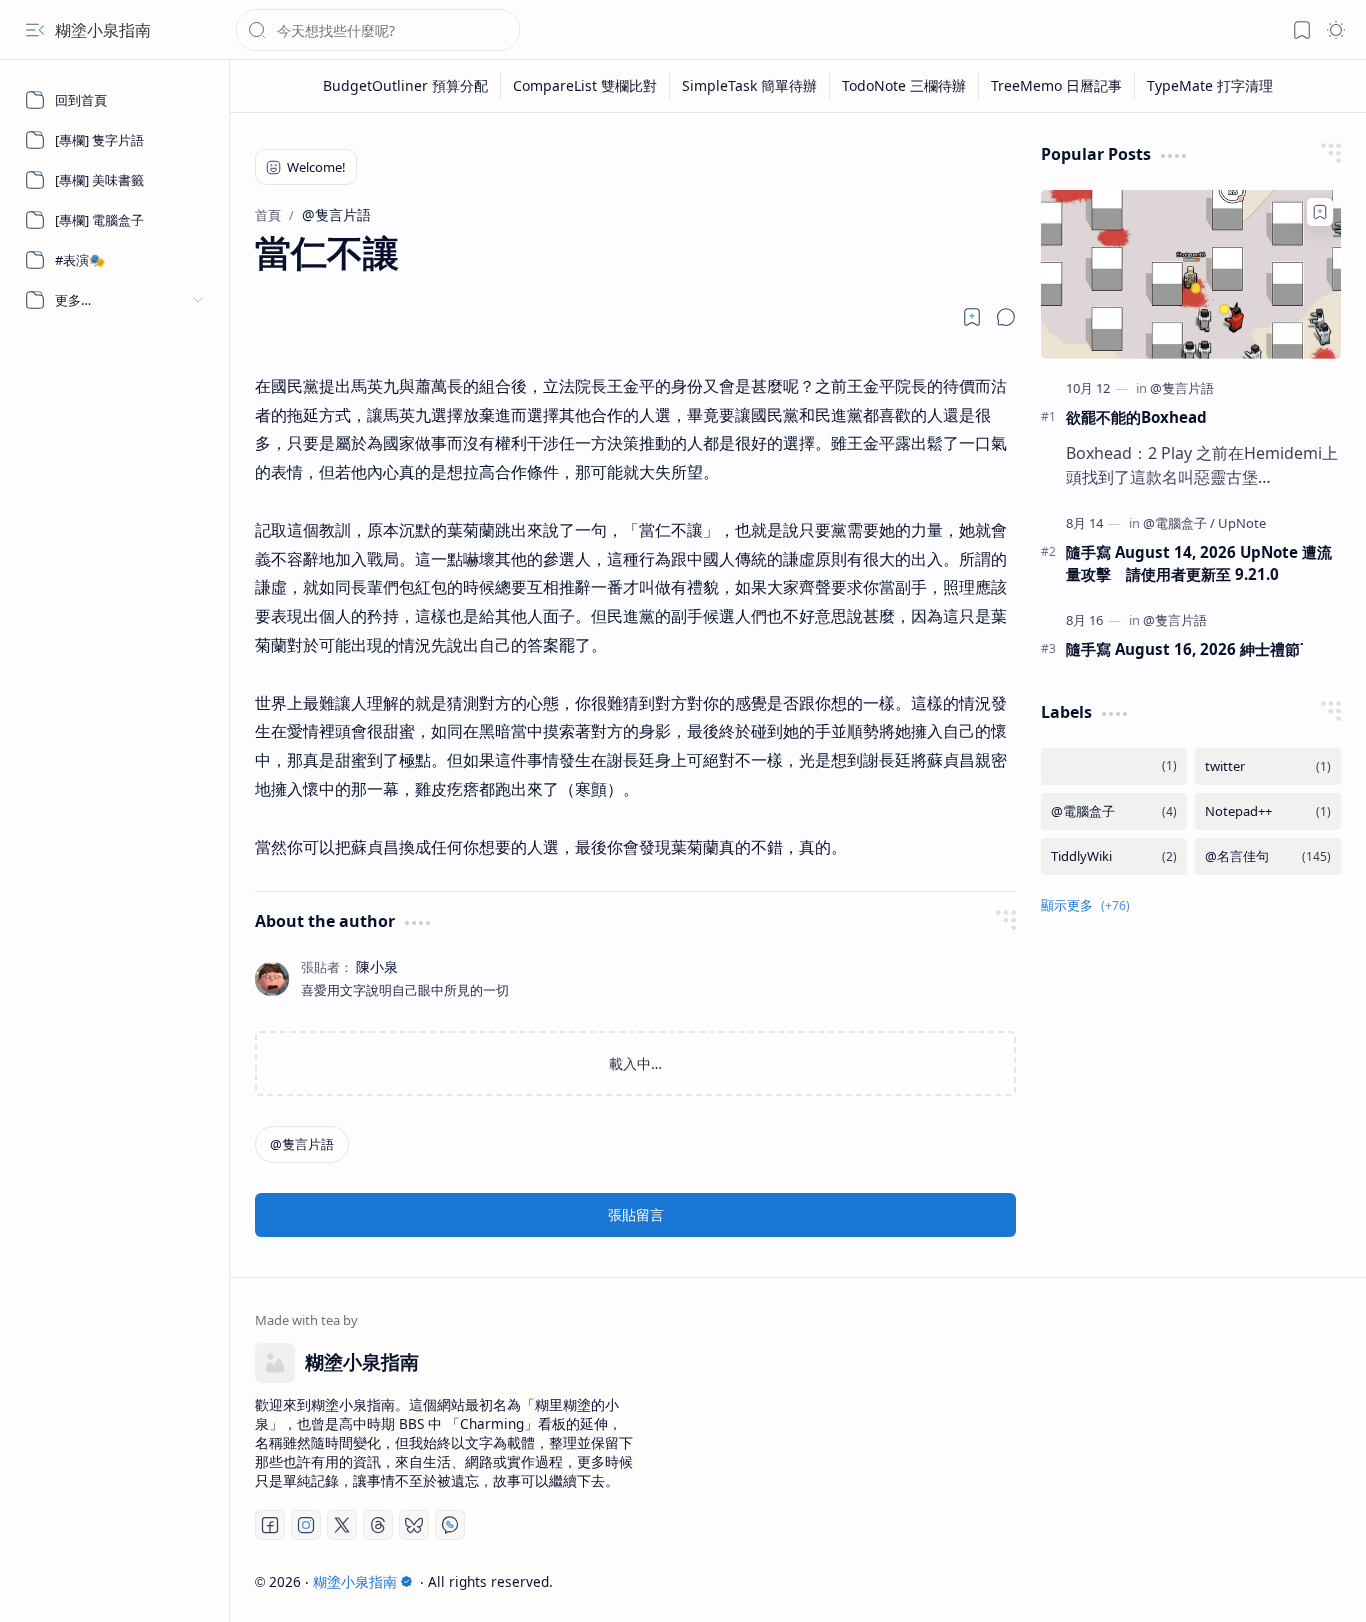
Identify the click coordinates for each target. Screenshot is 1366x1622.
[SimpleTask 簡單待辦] (750, 86)
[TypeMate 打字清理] (1210, 86)
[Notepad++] (1268, 811)
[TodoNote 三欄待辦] (904, 86)
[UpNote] (1242, 523)
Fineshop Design (1283, 1581)
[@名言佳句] (1268, 856)
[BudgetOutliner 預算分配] (406, 86)
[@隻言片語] (302, 1144)
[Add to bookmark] (1320, 212)
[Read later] (972, 317)
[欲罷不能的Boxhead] (1191, 274)
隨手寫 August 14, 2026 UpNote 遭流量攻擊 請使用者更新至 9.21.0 (1199, 563)
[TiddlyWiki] (1114, 856)
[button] (35, 30)
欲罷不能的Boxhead (1136, 417)
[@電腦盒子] (1179, 523)
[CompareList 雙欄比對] (585, 86)
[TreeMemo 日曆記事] (1057, 86)
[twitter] (1268, 766)
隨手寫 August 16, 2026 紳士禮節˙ (1185, 649)
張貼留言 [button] (636, 1214)
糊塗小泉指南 (103, 30)
